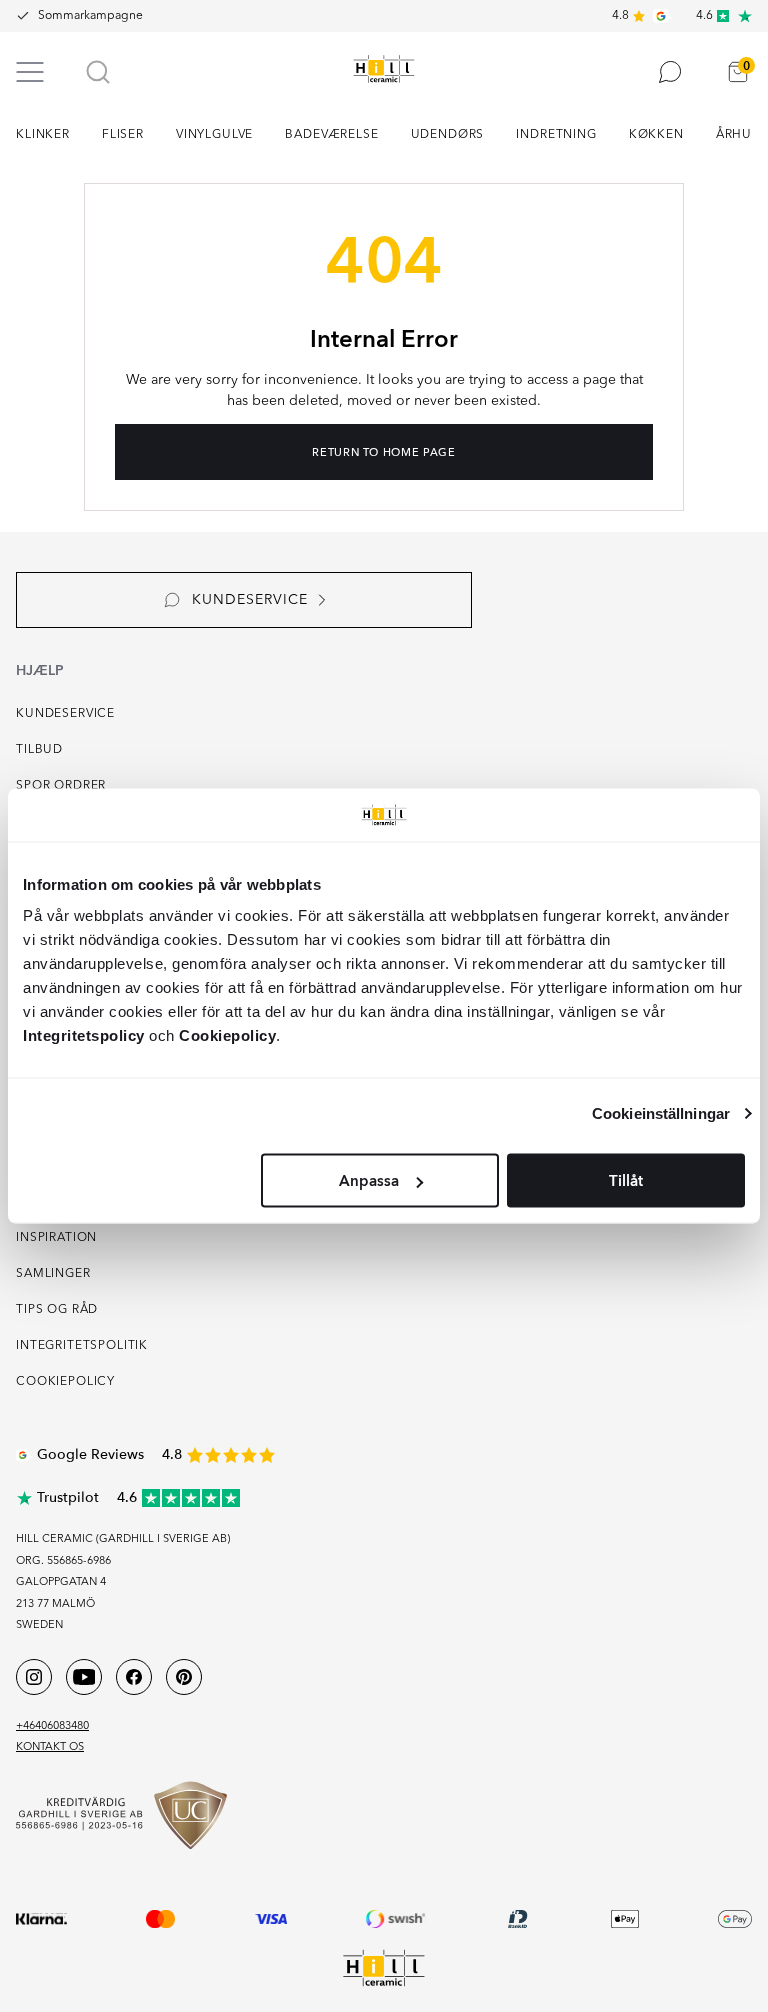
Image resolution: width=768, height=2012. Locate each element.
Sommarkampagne (90, 16)
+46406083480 (52, 1726)
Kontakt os (50, 1747)
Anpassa (369, 1181)
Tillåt (626, 1181)
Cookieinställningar (661, 1112)
